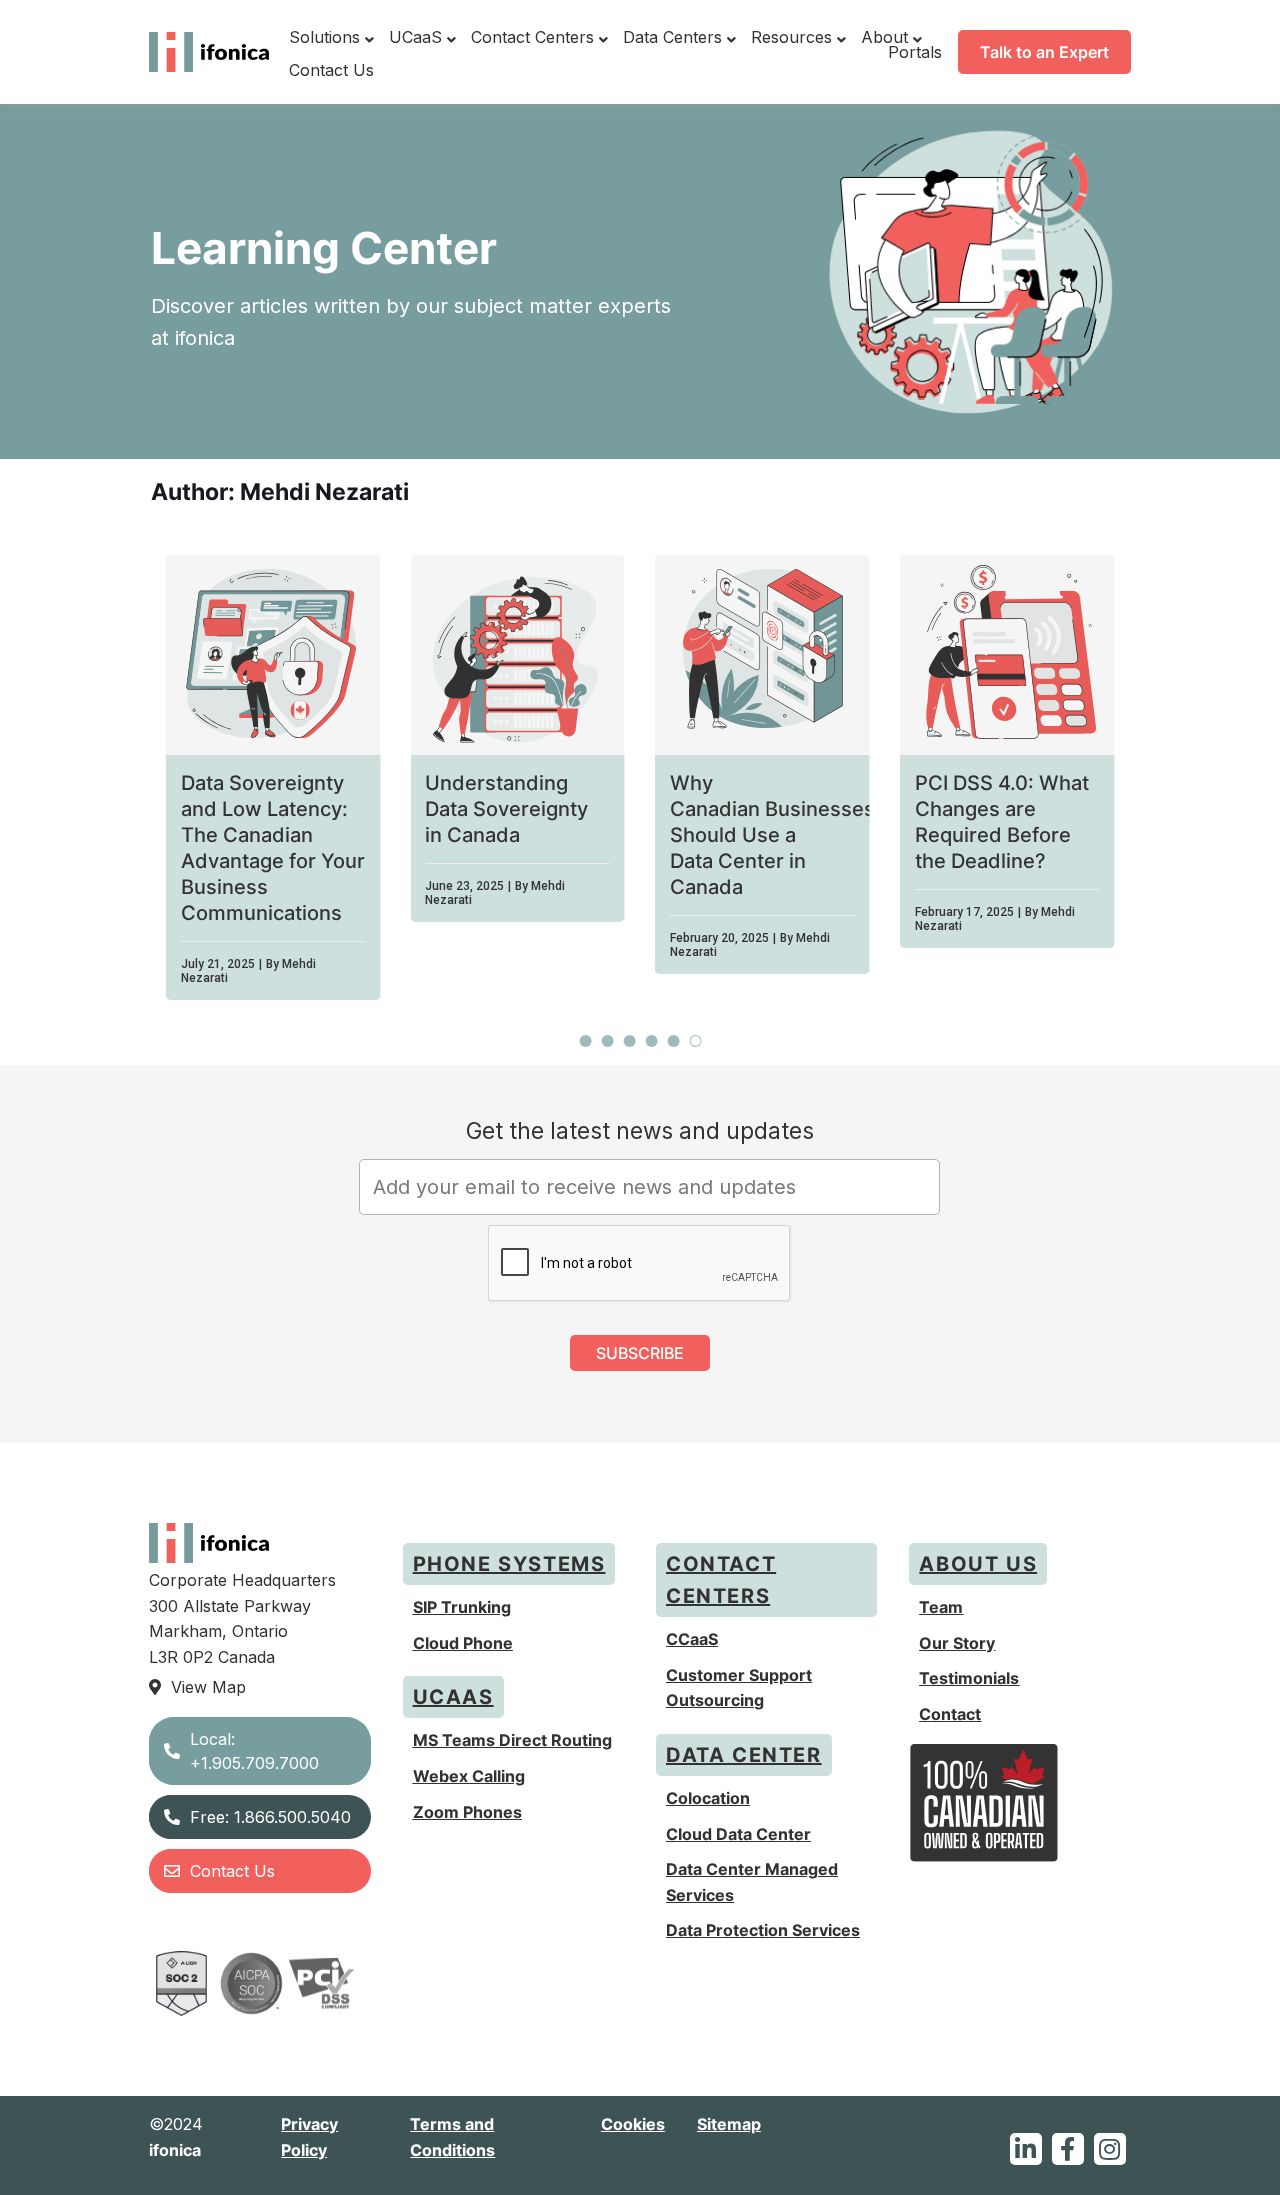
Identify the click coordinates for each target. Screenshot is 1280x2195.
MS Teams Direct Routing (512, 1740)
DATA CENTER (744, 1755)
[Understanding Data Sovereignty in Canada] (517, 655)
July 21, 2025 (218, 964)
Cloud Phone (463, 1643)
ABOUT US (978, 1564)
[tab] (586, 1041)
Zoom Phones (467, 1812)
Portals (915, 52)
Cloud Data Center (738, 1834)
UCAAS (453, 1697)
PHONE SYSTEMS (509, 1564)
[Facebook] (1068, 2149)
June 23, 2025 (464, 886)
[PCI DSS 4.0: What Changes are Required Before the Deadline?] (1007, 655)
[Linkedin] (1026, 2149)
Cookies (633, 2124)
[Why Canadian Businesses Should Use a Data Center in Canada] (762, 655)
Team (941, 1607)
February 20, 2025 (719, 938)
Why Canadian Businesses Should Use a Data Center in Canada (772, 835)
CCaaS (692, 1639)
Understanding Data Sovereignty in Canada (506, 809)
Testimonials (969, 1678)
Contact (950, 1714)
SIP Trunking (462, 1607)
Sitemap (729, 2124)
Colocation (708, 1798)
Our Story (957, 1643)
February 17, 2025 (964, 912)
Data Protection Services (763, 1930)
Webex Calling (469, 1776)
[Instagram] (1110, 2149)
